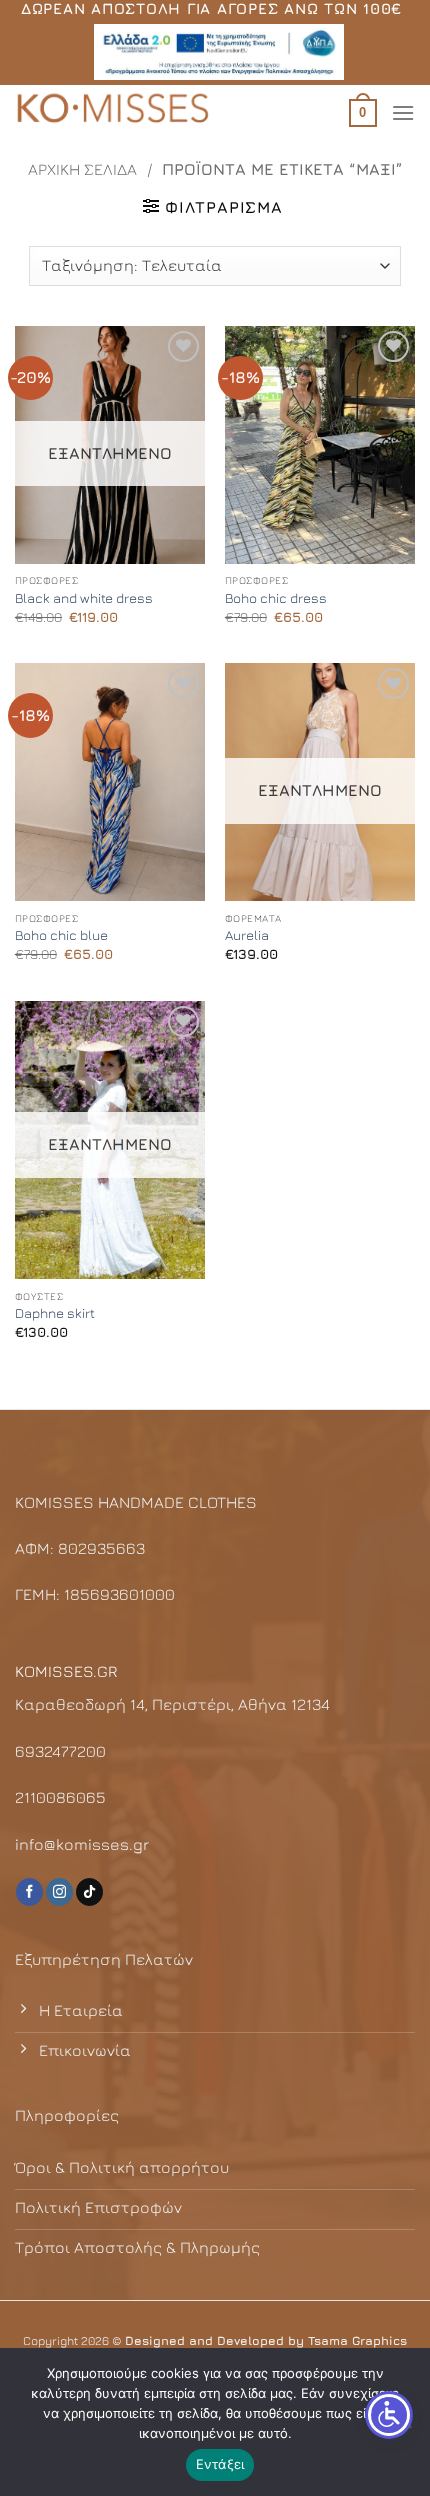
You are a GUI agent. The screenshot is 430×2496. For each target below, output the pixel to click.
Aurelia (247, 935)
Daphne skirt (55, 1313)
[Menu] (403, 112)
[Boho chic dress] (320, 445)
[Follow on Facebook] (29, 1892)
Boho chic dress (276, 598)
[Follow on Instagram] (59, 1892)
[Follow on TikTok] (89, 1892)
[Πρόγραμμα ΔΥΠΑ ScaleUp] (219, 52)
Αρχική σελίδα (82, 169)
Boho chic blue (61, 935)
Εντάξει (220, 2464)
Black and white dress (84, 598)
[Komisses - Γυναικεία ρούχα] (115, 110)
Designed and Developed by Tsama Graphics (266, 2340)
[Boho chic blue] (110, 782)
